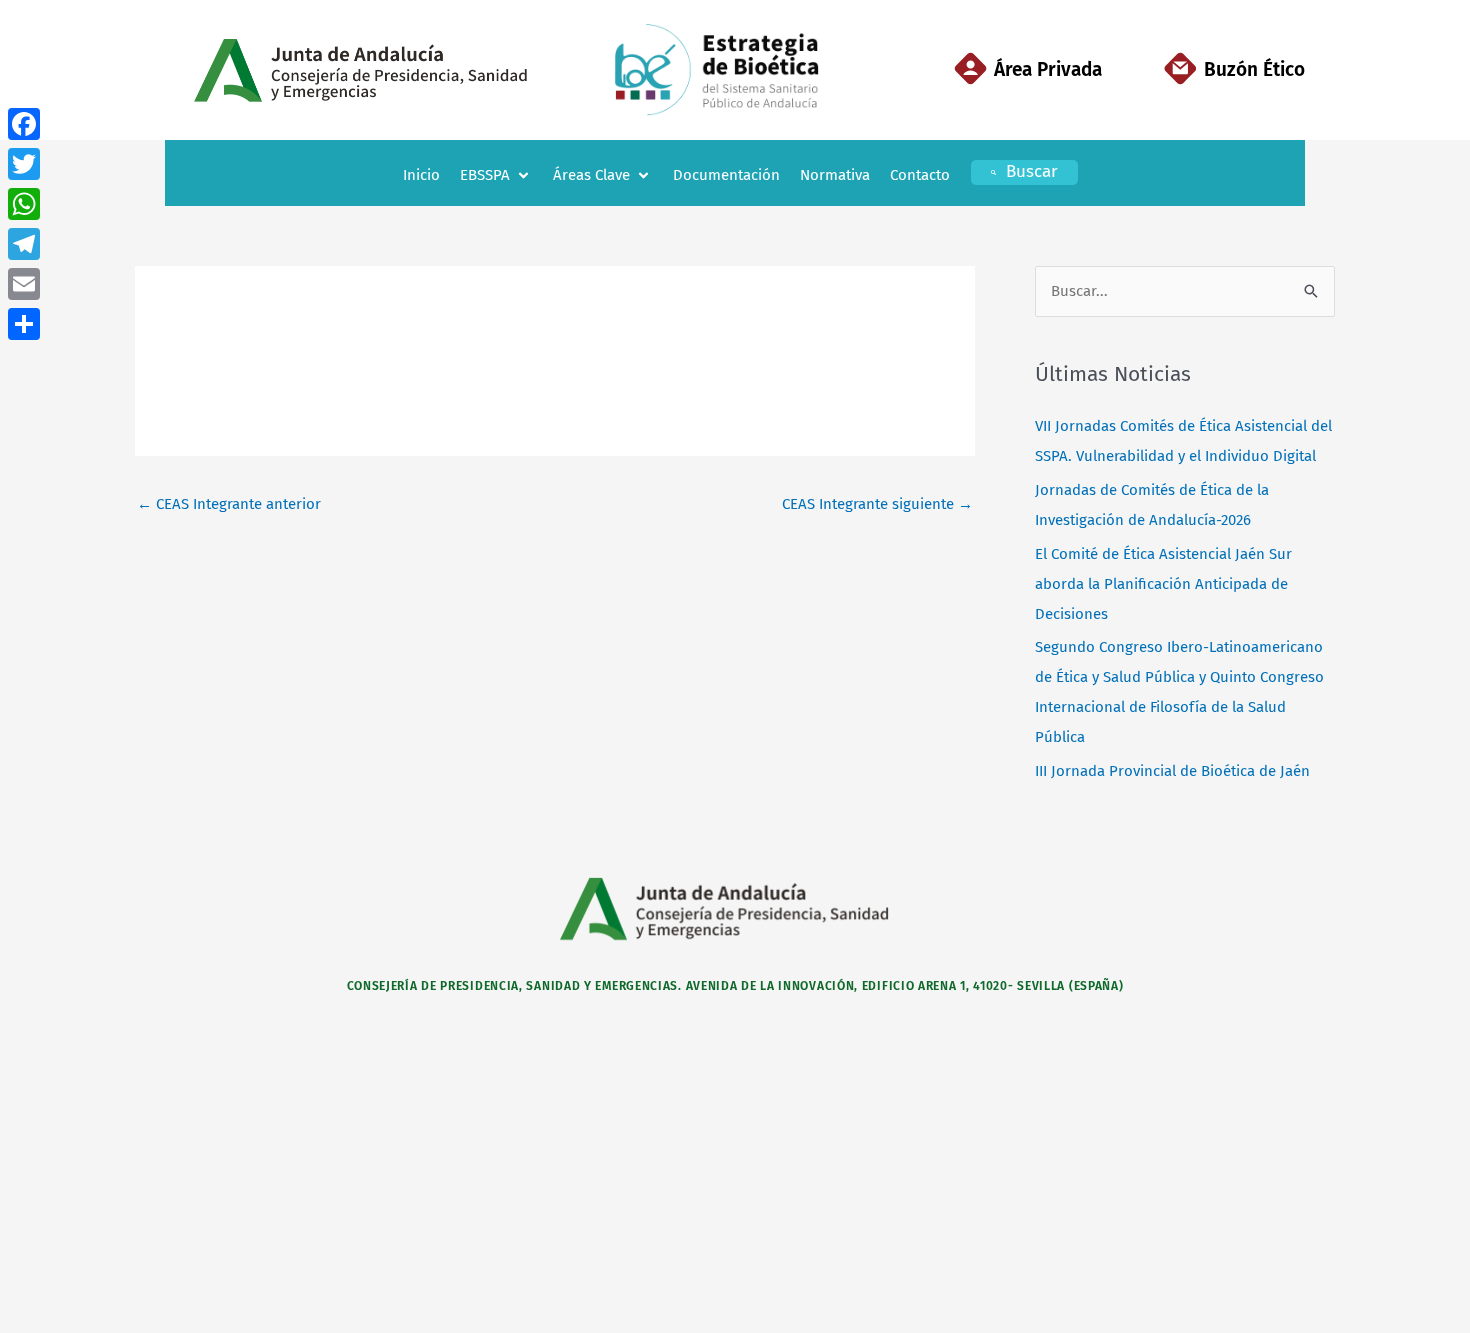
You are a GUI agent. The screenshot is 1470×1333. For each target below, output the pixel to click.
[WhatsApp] (24, 204)
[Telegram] (24, 244)
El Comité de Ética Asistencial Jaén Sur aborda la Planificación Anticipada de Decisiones (1163, 584)
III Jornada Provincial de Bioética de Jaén (1172, 771)
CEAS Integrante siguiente (877, 504)
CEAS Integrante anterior (229, 504)
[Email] (24, 284)
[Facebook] (24, 124)
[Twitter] (24, 164)
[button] (496, 175)
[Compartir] (24, 324)
